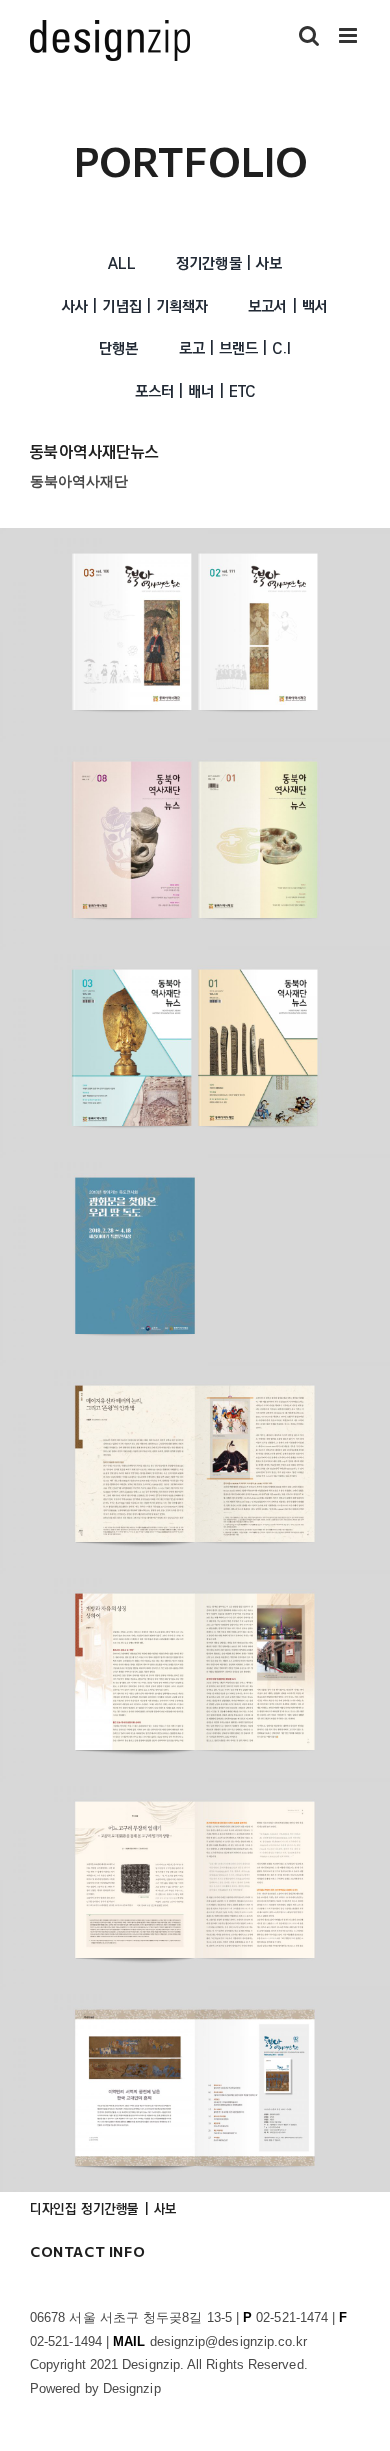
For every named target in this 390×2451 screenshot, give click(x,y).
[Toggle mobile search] (309, 35)
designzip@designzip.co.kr (229, 2341)
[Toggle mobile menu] (349, 35)
